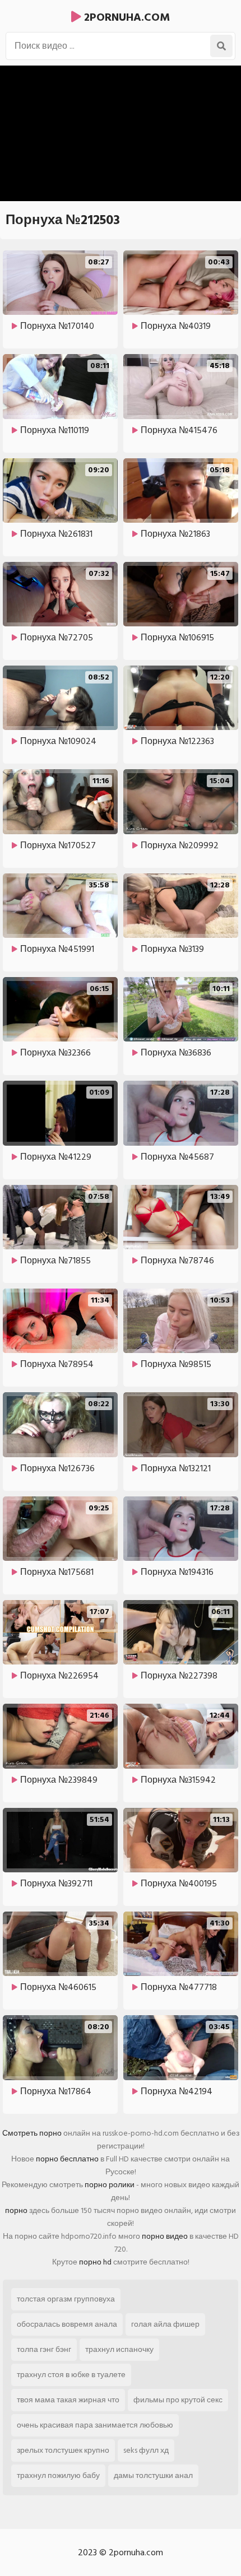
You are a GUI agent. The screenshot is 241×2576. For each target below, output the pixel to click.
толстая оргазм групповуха (66, 2299)
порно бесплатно (67, 2159)
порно (16, 2210)
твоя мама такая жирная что (68, 2400)
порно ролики (110, 2185)
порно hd (95, 2262)
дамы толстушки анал (153, 2475)
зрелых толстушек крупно (63, 2450)
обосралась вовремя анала (67, 2324)
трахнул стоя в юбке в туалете (71, 2375)
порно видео (165, 2236)
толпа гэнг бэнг (44, 2349)
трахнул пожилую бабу (58, 2475)
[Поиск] (221, 46)
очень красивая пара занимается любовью (95, 2425)
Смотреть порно (32, 2133)
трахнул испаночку (119, 2349)
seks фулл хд (146, 2450)
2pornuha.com (126, 17)
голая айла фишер (165, 2324)
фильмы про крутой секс (178, 2400)
